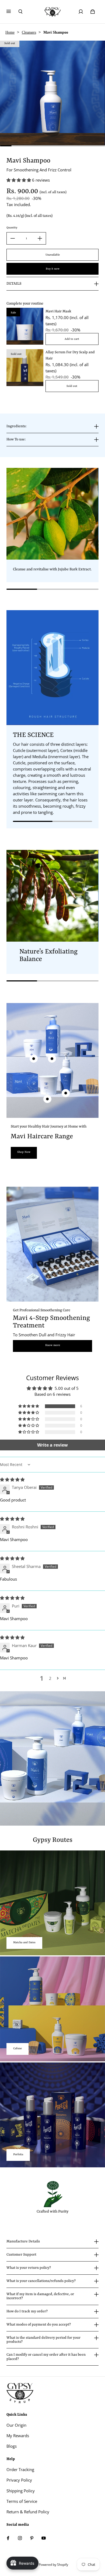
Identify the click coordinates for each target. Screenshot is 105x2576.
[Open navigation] (12, 12)
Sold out (72, 386)
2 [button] (50, 1678)
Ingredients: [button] (16, 426)
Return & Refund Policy (28, 2512)
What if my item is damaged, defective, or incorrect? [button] (40, 2296)
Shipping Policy (21, 2491)
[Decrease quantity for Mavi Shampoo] (13, 238)
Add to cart (72, 339)
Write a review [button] (52, 1445)
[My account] (81, 12)
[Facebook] (8, 2538)
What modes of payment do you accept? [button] (39, 2325)
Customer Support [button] (21, 2255)
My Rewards (18, 2436)
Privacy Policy (19, 2480)
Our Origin (16, 2425)
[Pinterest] (32, 2538)
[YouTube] (44, 2538)
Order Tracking (20, 2470)
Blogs (12, 2446)
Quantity (12, 228)
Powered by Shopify (53, 2565)
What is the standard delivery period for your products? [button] (43, 2340)
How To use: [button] (16, 439)
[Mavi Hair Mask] (25, 326)
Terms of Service (22, 2501)
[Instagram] (20, 2538)
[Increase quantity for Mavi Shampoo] (40, 238)
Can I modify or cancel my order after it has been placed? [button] (46, 2357)
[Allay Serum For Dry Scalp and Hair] (25, 368)
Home (10, 32)
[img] (12, 1480)
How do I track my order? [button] (27, 2311)
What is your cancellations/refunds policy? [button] (41, 2281)
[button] (19, 180)
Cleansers (29, 32)
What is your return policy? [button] (29, 2268)
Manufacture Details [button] (23, 2241)
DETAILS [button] (14, 284)
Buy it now (53, 269)
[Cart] (93, 12)
